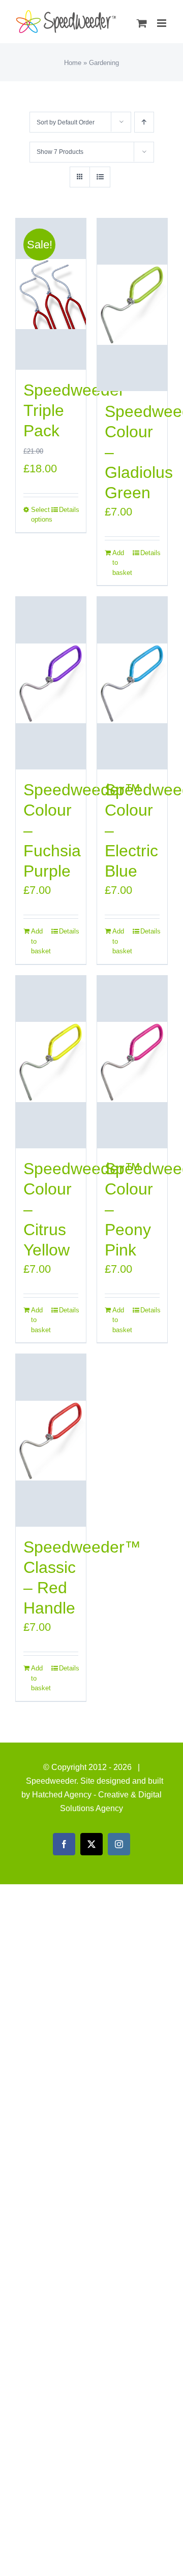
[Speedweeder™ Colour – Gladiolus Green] (132, 305)
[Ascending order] (144, 122)
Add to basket (122, 563)
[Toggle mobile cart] (142, 23)
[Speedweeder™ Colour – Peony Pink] (132, 1062)
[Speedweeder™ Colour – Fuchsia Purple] (51, 683)
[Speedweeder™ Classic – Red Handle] (51, 1440)
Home (73, 63)
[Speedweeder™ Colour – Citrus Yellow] (51, 1062)
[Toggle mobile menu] (162, 23)
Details (69, 510)
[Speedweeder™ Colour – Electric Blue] (132, 683)
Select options (41, 515)
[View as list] (100, 177)
